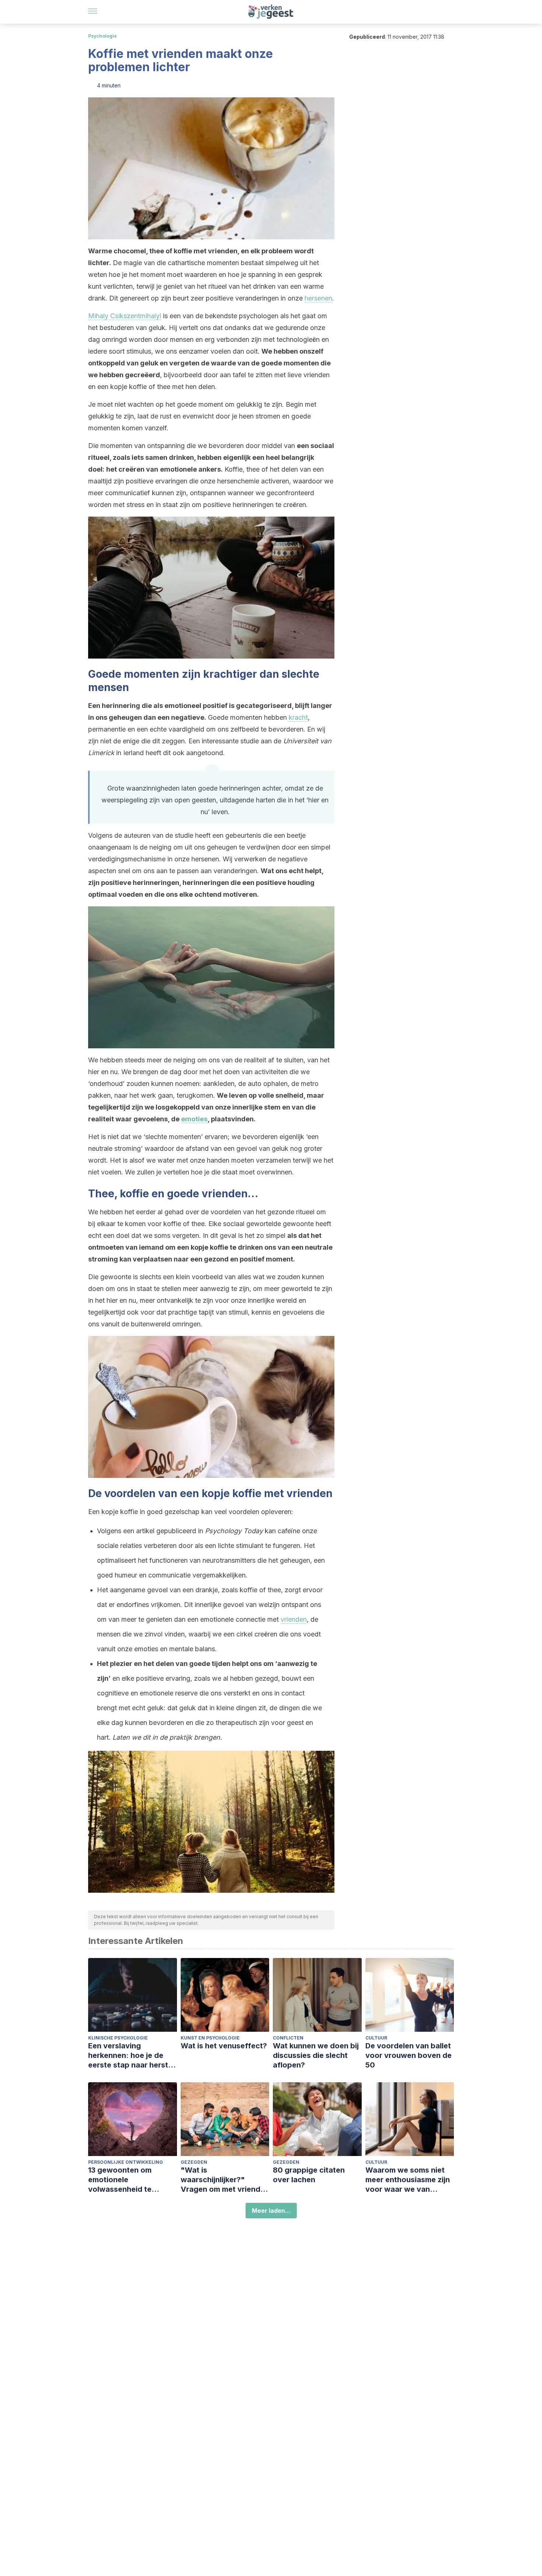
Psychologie (103, 36)
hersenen (318, 298)
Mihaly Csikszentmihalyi (125, 316)
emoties (194, 1119)
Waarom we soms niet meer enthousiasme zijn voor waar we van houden (408, 2180)
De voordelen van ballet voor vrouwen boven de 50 (409, 2055)
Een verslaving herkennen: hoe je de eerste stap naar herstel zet (131, 2056)
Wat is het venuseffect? (224, 2046)
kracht (298, 717)
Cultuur (376, 2038)
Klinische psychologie (118, 2038)
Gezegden (194, 2162)
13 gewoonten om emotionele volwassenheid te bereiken (120, 2180)
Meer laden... (271, 2211)
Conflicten (288, 2038)
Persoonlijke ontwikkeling (126, 2162)
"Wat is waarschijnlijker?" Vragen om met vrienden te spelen (225, 2180)
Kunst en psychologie (210, 2038)
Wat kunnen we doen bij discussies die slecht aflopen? (316, 2055)
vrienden (294, 1619)
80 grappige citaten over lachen (309, 2175)
